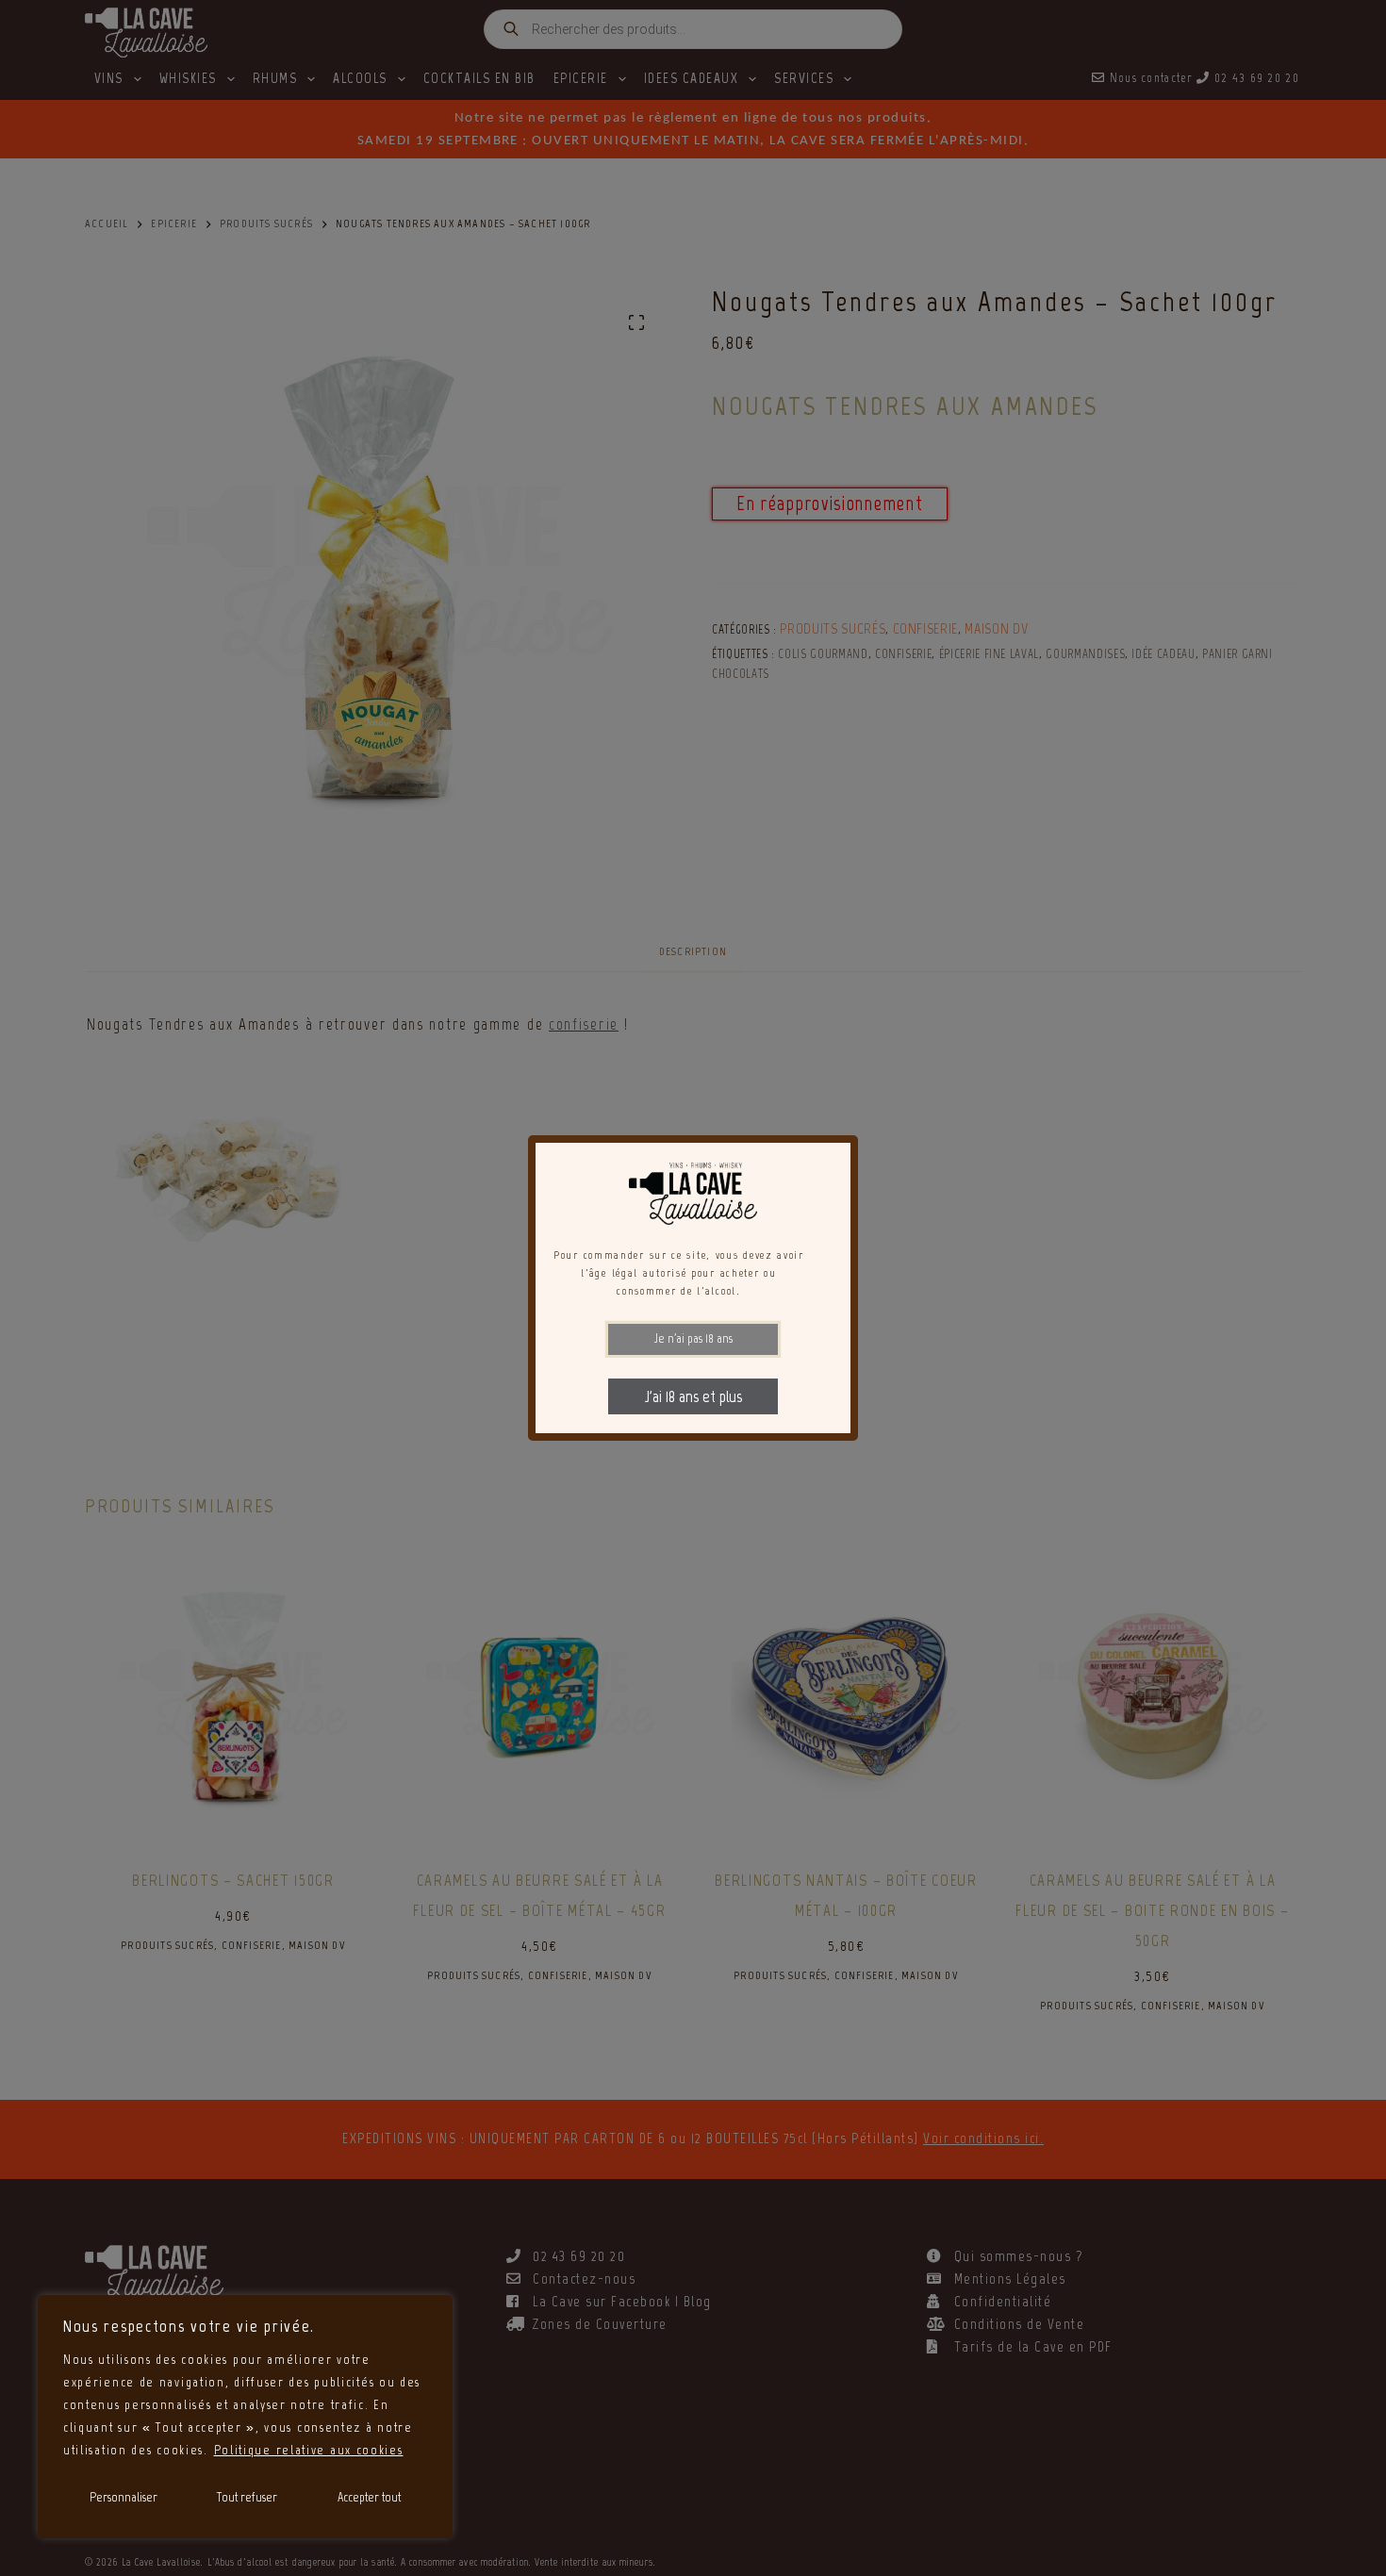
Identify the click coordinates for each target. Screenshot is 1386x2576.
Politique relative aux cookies (309, 2450)
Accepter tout (369, 2497)
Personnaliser (124, 2497)
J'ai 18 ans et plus (693, 1396)
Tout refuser (247, 2497)
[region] (245, 2417)
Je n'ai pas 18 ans (693, 1338)
